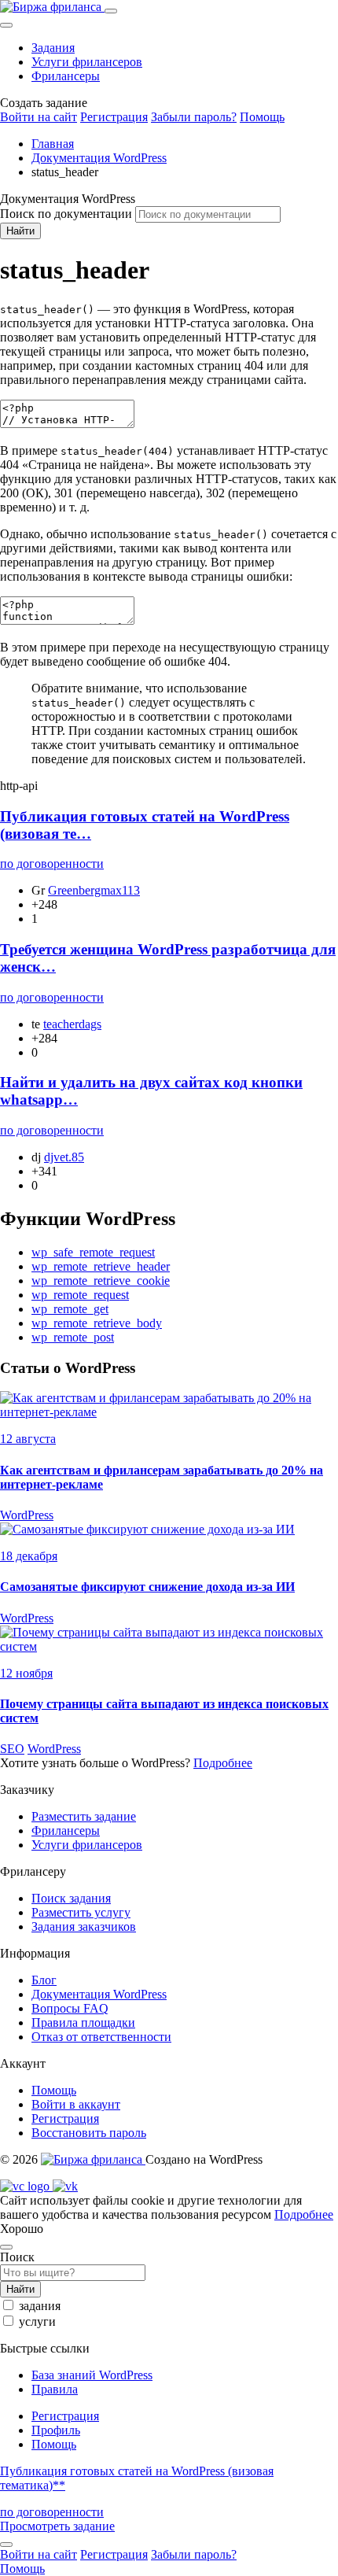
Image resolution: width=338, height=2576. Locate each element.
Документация (99, 1994)
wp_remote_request (80, 1295)
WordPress (27, 1515)
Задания (53, 48)
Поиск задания (71, 1898)
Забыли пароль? (194, 117)
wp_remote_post (73, 1337)
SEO (12, 1749)
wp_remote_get (70, 1309)
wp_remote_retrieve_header (101, 1266)
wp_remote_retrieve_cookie (101, 1281)
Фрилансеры (66, 76)
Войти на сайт (39, 117)
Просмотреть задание (57, 2526)
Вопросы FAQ (70, 2008)
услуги (37, 2321)
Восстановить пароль (89, 2133)
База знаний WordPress (92, 2375)
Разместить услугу (81, 1912)
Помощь (262, 117)
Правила (55, 2389)
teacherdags (72, 1024)
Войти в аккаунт (76, 2104)
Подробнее (223, 1763)
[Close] (6, 25)
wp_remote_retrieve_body (97, 1323)
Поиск (17, 2257)
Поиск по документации (66, 214)
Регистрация (114, 117)
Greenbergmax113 (94, 890)
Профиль (56, 2430)
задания (40, 2306)
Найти (20, 231)
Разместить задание (84, 1816)
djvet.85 (64, 1157)
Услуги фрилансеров (87, 62)
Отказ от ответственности (101, 2037)
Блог (44, 1980)
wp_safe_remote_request (93, 1252)
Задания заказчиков (84, 1926)
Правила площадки (83, 2022)
